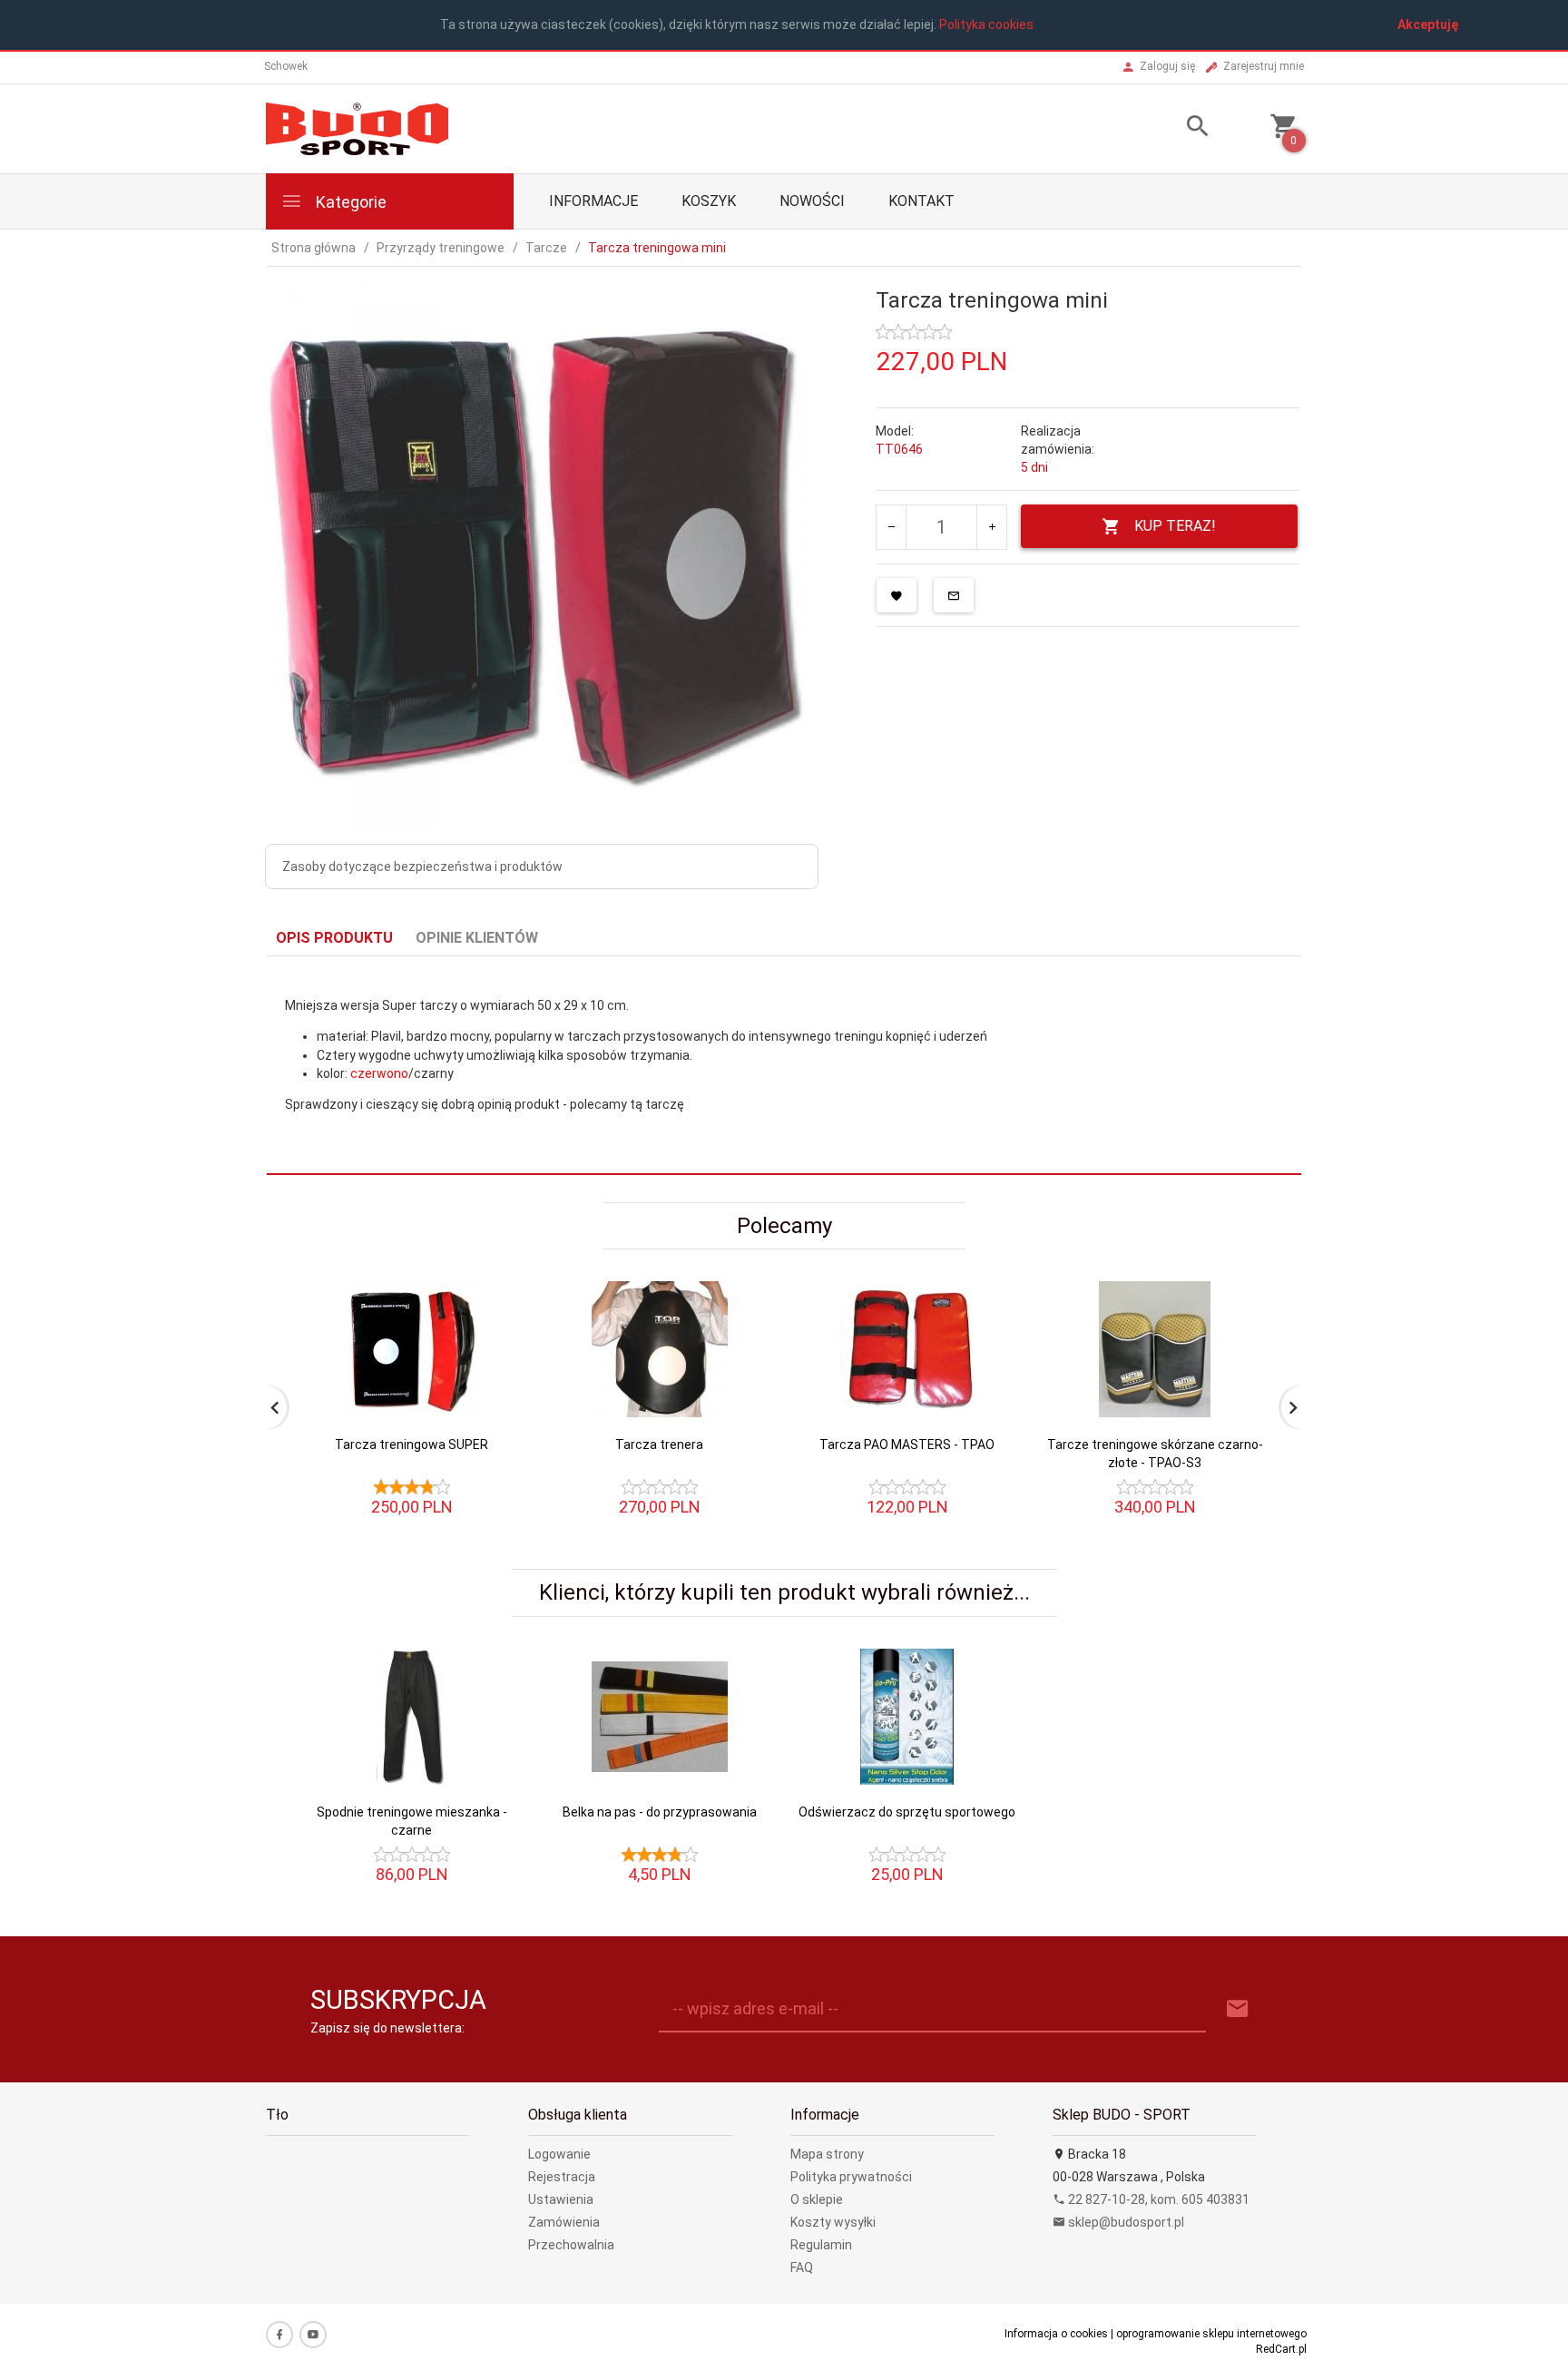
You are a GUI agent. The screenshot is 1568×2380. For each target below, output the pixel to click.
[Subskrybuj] (1238, 2009)
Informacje (593, 201)
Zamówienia (564, 2222)
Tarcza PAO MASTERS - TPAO (907, 1445)
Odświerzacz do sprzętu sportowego (907, 1812)
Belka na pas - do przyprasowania (660, 1812)
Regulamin (821, 2245)
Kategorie (349, 202)
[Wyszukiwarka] (1175, 128)
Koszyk (709, 201)
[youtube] (313, 2335)
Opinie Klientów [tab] (477, 938)
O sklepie (817, 2199)
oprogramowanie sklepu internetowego (1211, 2334)
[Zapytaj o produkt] (954, 595)
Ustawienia (561, 2199)
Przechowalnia (571, 2245)
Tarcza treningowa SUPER (412, 1445)
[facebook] (279, 2335)
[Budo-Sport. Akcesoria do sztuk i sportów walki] (357, 127)
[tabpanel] (784, 1066)
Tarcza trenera (659, 1445)
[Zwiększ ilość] (991, 527)
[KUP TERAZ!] (492, 1342)
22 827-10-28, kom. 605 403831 (1157, 2199)
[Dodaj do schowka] (897, 595)
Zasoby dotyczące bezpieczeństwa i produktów (422, 867)
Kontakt (921, 201)
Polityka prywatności (851, 2177)
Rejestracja (562, 2177)
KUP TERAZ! (1175, 526)
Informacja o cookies (1056, 2334)
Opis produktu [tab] (334, 938)
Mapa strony (827, 2154)
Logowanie (559, 2154)
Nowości (812, 201)
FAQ (802, 2267)
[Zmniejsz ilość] (892, 527)
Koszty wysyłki (833, 2222)
